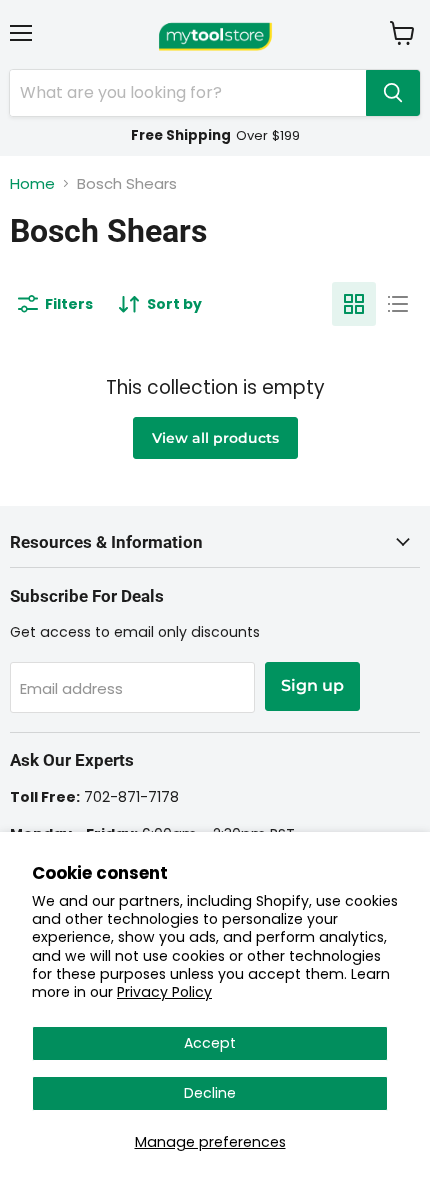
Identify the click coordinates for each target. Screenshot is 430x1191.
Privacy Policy (164, 992)
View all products (215, 438)
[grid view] (354, 304)
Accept (210, 1043)
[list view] (398, 304)
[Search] (393, 93)
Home (32, 183)
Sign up (312, 685)
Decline (210, 1093)
